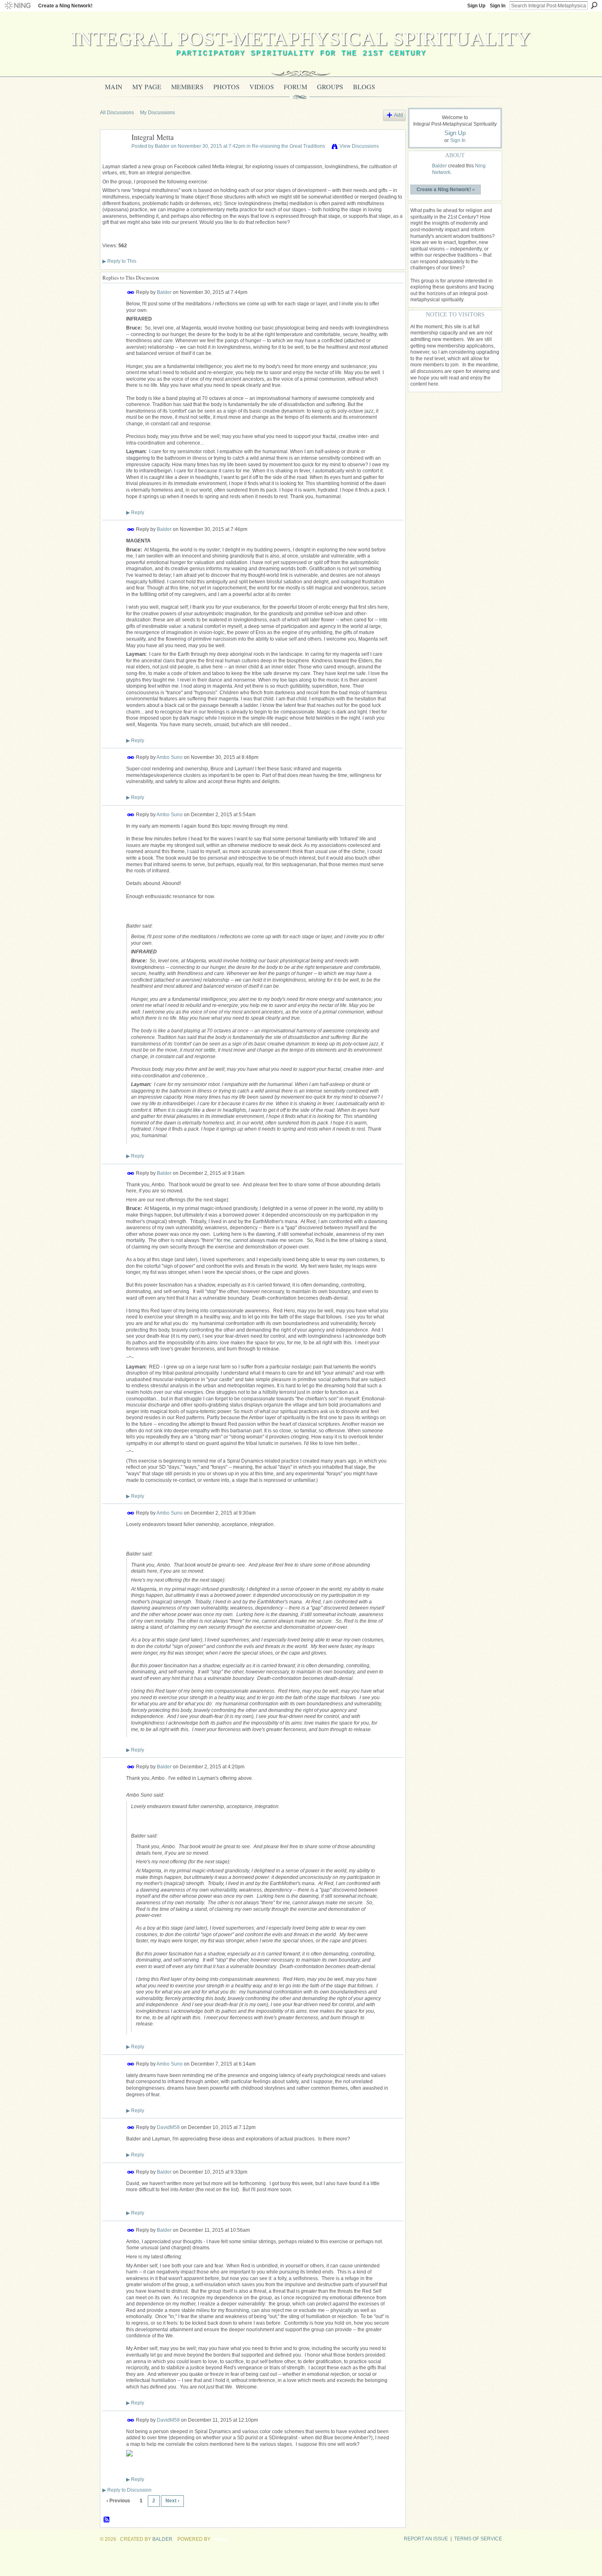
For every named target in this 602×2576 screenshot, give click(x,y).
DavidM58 (168, 2127)
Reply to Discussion (127, 2490)
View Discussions (359, 146)
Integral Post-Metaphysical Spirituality (301, 39)
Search (594, 5)
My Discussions (157, 113)
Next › (172, 2501)
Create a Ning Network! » (446, 189)
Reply (135, 512)
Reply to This (119, 261)
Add (398, 115)
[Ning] (17, 6)
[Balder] (113, 156)
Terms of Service (478, 2539)
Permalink (131, 292)
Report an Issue (426, 2539)
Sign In (498, 6)
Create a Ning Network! (65, 6)
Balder (162, 146)
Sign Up (476, 6)
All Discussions (117, 113)
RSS (107, 2520)
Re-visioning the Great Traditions (289, 146)
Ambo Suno (170, 757)
